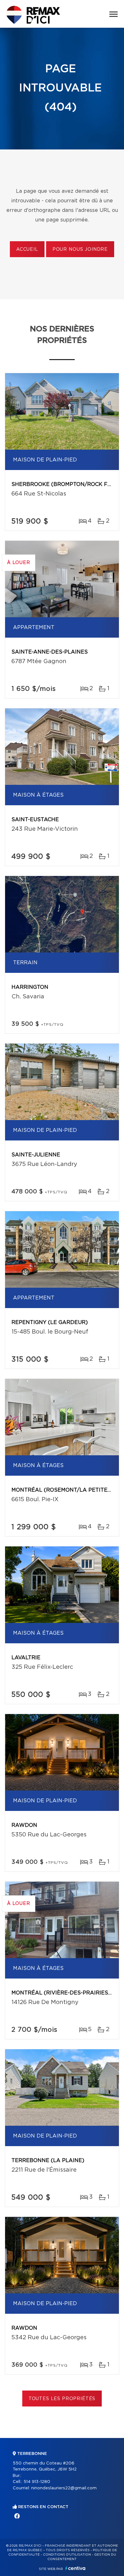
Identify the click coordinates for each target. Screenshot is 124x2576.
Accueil (27, 250)
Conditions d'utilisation (67, 2555)
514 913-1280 (37, 2482)
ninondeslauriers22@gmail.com (64, 2488)
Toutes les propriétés (62, 2399)
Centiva (75, 2568)
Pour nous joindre (80, 250)
